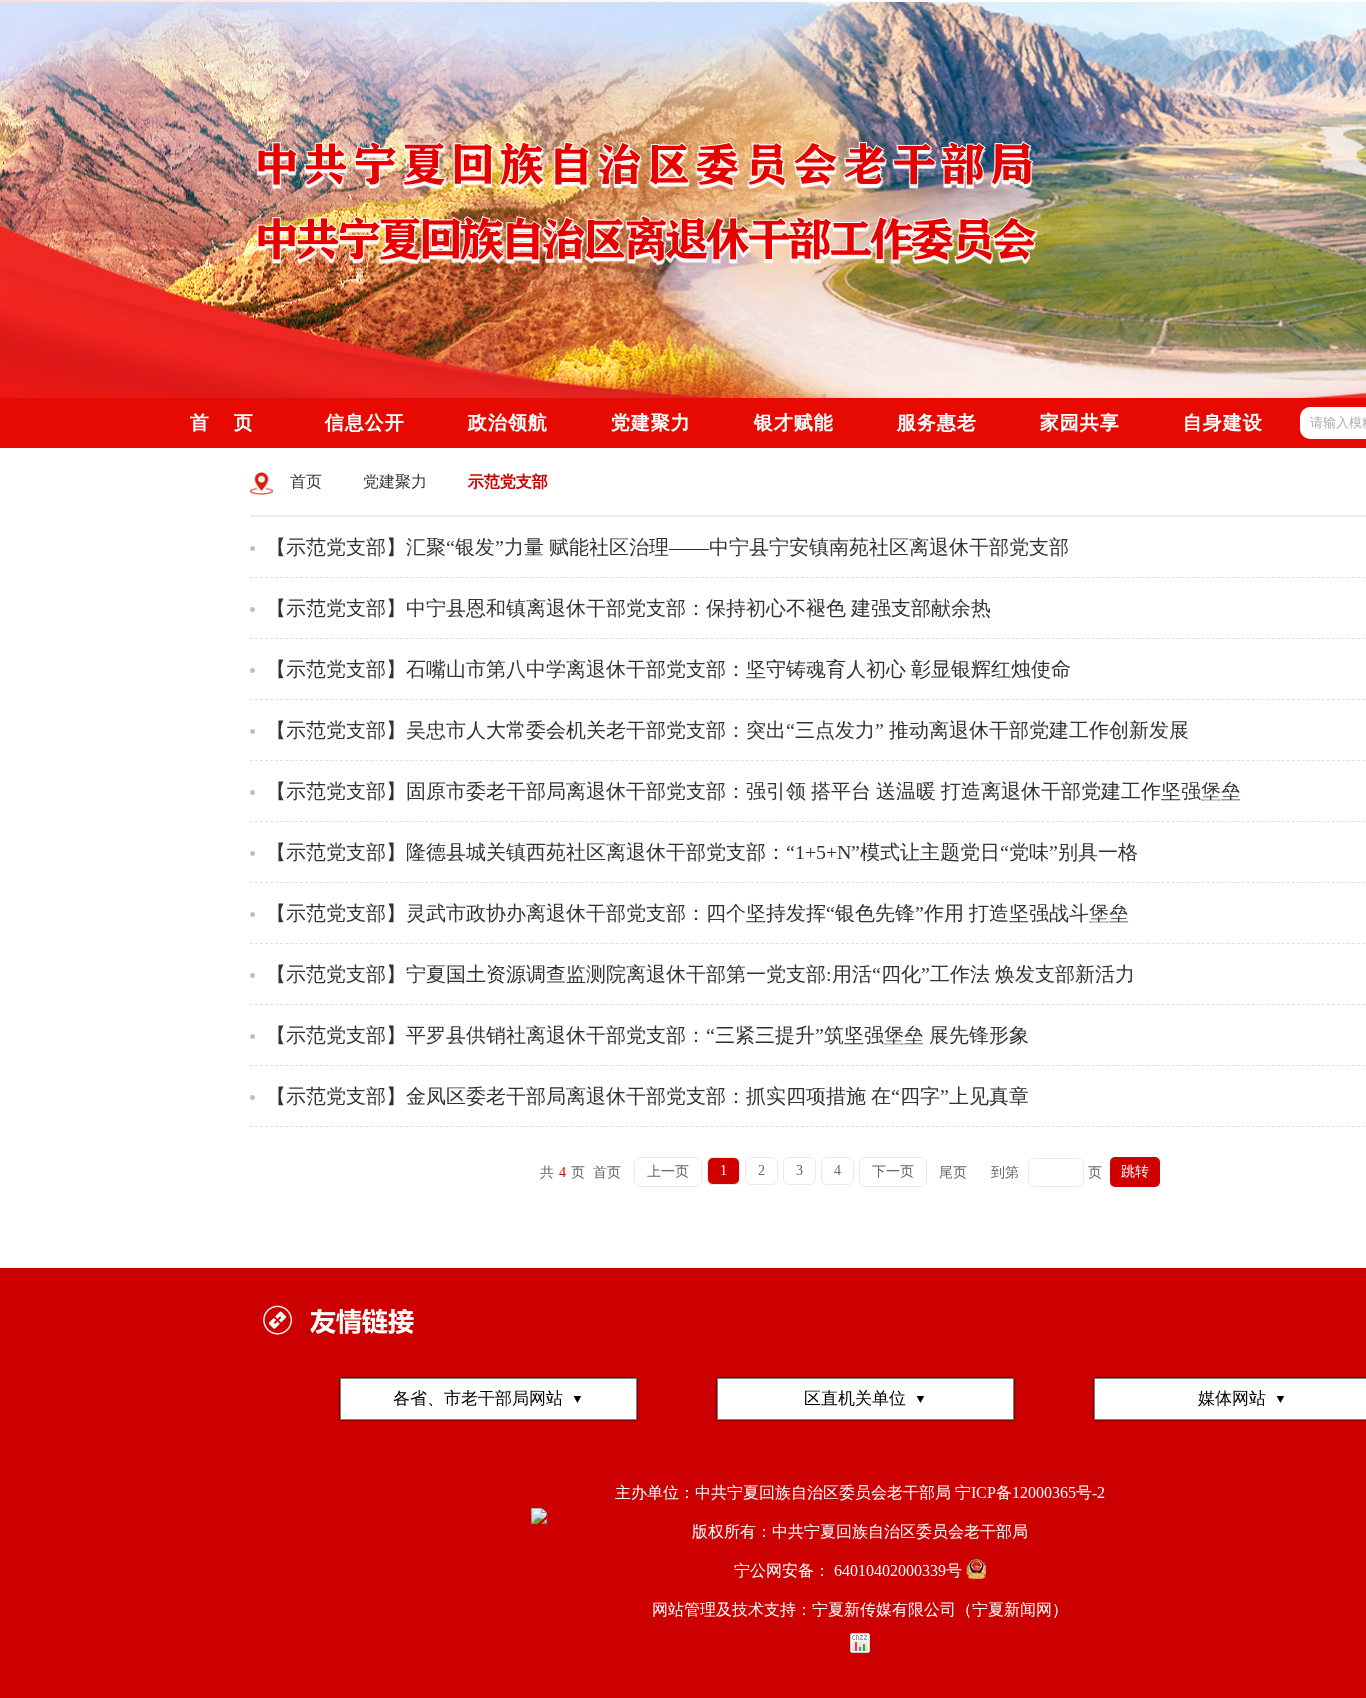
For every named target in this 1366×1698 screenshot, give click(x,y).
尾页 (953, 1172)
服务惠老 (937, 422)
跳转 (1135, 1171)
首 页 (222, 422)
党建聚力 (395, 481)
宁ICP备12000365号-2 (1030, 1492)
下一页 (893, 1171)
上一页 (668, 1171)
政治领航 (508, 422)
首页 (306, 481)
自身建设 (1223, 422)
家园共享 (1080, 422)
